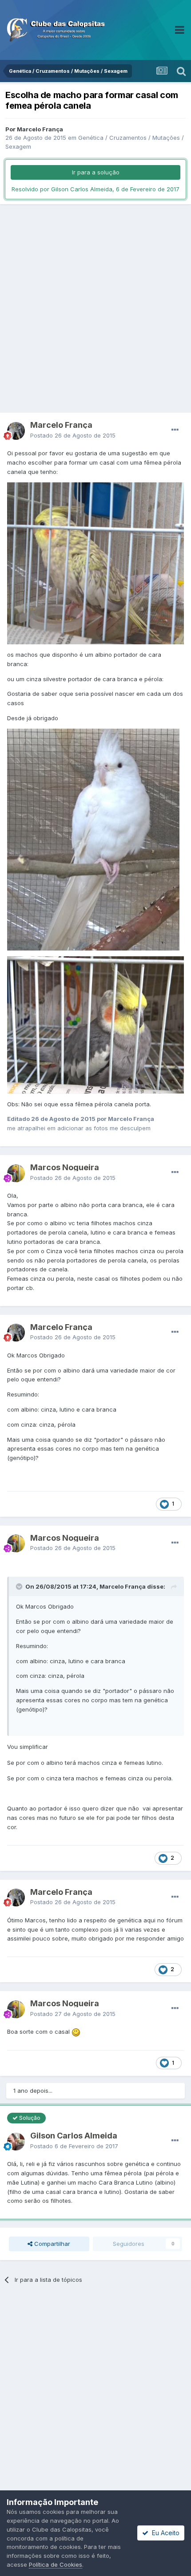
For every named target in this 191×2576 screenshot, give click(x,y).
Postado (73, 435)
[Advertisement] (95, 308)
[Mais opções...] (175, 430)
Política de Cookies (56, 2564)
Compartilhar (51, 2244)
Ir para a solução (96, 172)
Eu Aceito (164, 2533)
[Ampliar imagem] (76, 2032)
